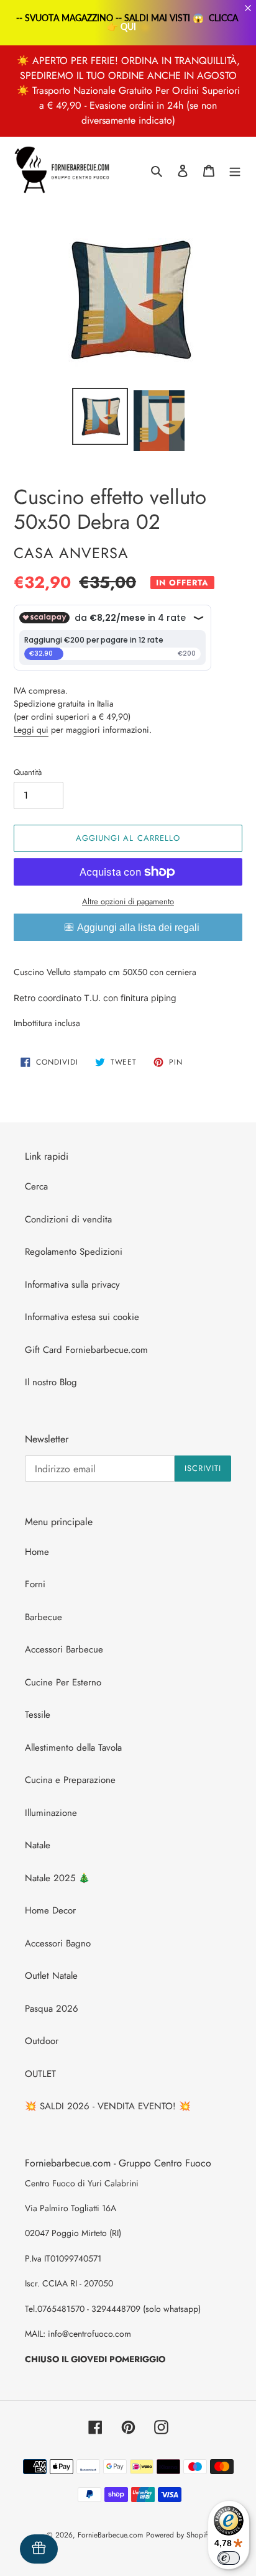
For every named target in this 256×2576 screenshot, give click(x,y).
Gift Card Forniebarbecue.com (86, 1350)
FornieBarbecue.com (110, 2535)
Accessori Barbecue (64, 1649)
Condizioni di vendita (68, 1219)
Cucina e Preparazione (70, 1780)
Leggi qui (31, 730)
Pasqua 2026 (52, 2009)
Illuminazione (51, 1813)
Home (37, 1552)
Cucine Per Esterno (63, 1682)
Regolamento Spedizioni (74, 1252)
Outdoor (42, 2041)
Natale (38, 1845)
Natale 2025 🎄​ (57, 1878)
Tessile (38, 1715)
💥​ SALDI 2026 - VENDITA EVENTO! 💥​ (108, 2106)
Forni (35, 1584)
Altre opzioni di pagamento (128, 901)
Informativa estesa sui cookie (82, 1317)
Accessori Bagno (58, 1943)
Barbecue (43, 1617)
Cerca (36, 1186)
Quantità (28, 772)
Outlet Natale (51, 1976)
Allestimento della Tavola (73, 1748)
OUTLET (40, 2074)
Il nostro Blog (51, 1382)
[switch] (229, 2558)
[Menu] (235, 171)
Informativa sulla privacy (72, 1285)
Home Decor (50, 1910)
